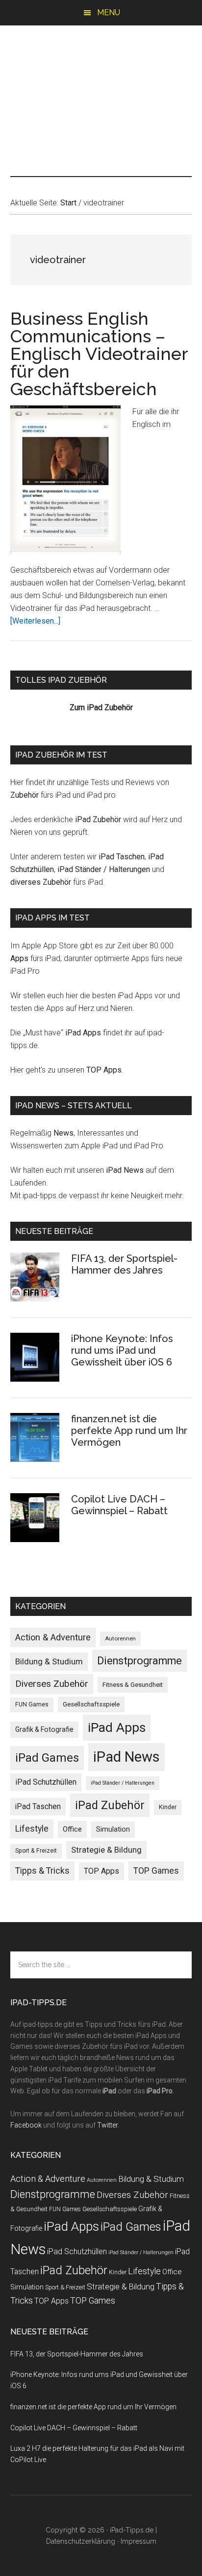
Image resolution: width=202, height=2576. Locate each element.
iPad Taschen (122, 857)
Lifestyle (32, 1829)
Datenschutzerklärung (81, 2541)
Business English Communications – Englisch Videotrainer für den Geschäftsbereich (99, 354)
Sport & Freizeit (36, 1851)
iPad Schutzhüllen (46, 1782)
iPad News (125, 1170)
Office (72, 1829)
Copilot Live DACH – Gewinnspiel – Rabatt (119, 1505)
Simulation (113, 1829)
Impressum (139, 2541)
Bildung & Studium (49, 1661)
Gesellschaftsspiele (91, 1704)
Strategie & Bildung (106, 1850)
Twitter (107, 2125)
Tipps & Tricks (42, 1871)
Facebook (26, 2125)
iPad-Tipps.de (101, 67)
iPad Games (47, 1758)
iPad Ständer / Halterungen (104, 869)
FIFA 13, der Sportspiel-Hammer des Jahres (124, 1264)
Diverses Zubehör (52, 1684)
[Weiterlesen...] (35, 621)
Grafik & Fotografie (44, 1729)
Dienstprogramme (139, 1661)
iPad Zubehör (98, 819)
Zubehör (25, 795)
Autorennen (120, 1638)
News (63, 1133)
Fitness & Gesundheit (133, 1685)
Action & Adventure (53, 1637)
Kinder (168, 1807)
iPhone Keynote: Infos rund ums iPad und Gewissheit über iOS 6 (122, 1350)
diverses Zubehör (41, 882)
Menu (109, 12)
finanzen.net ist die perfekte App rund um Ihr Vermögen (129, 1431)
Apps (19, 958)
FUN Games (32, 1704)
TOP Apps (104, 1070)
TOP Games (156, 1871)
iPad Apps (83, 1033)
